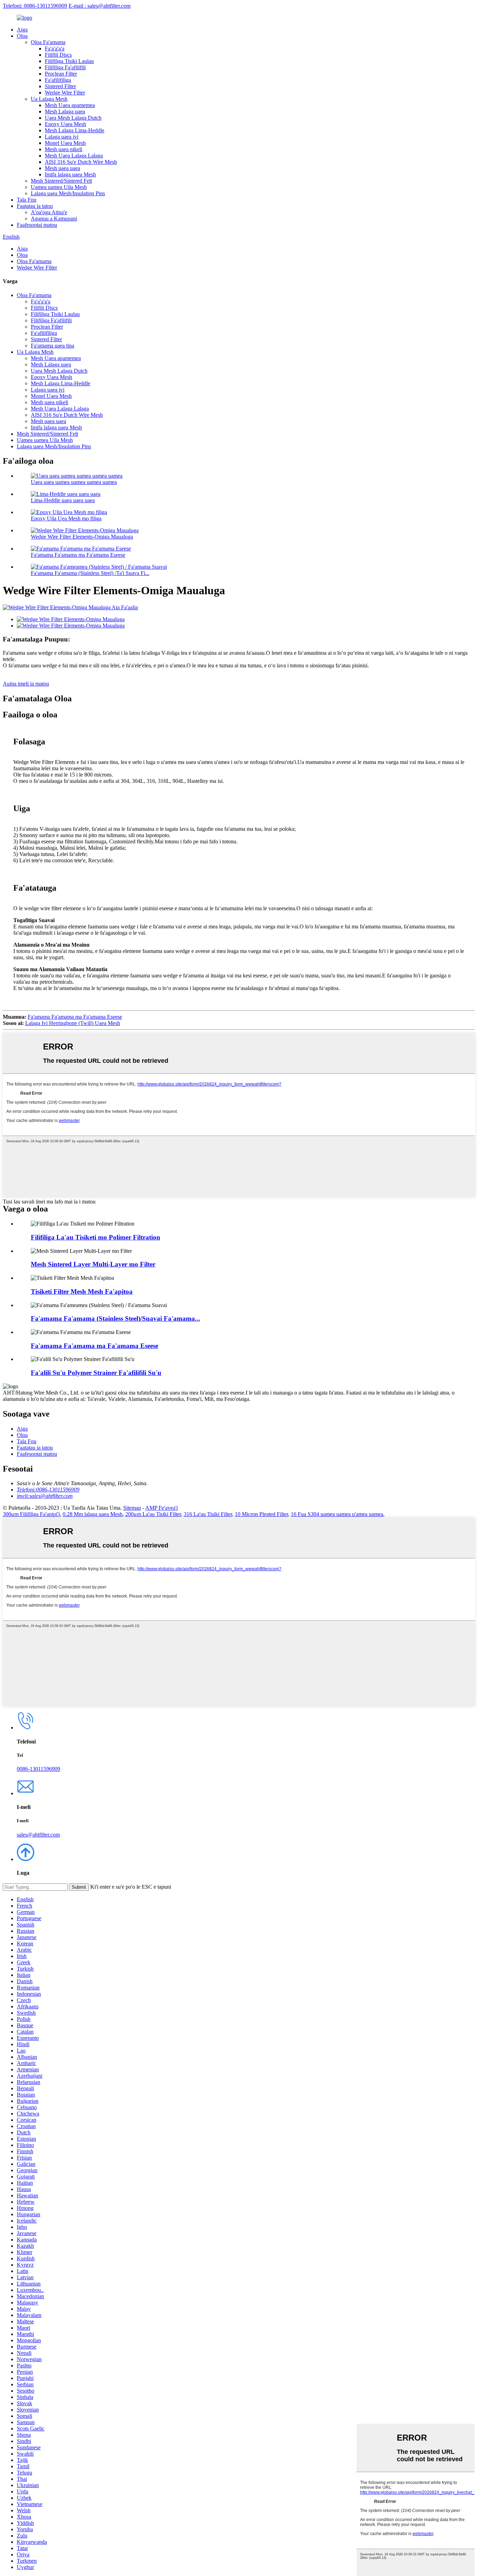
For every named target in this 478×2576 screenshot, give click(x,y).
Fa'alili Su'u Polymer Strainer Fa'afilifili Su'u (96, 1373)
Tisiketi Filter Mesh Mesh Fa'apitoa (82, 1291)
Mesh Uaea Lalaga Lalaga (74, 156)
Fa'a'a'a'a (55, 48)
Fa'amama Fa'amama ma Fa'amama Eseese (78, 555)
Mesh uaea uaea (62, 168)
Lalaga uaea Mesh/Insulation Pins (68, 193)
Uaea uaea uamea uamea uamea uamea (74, 482)
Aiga (22, 30)
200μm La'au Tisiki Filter (153, 1514)
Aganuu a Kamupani (54, 219)
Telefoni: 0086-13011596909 (35, 6)
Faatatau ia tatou (35, 206)
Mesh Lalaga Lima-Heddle (75, 130)
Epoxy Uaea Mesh (65, 124)
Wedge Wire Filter (65, 93)
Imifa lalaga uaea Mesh (70, 174)
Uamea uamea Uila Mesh (59, 187)
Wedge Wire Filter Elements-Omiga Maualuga (82, 537)
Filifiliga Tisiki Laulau (69, 61)
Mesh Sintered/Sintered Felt (61, 181)
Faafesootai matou (37, 225)
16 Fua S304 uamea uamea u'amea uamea (337, 1514)
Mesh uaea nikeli (64, 149)
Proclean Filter (61, 74)
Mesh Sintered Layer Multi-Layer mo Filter (93, 1264)
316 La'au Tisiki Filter (208, 1514)
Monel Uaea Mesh (65, 143)
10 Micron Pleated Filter (261, 1514)
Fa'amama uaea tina (52, 346)
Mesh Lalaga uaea (65, 111)
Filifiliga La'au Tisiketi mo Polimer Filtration (96, 1237)
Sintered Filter (60, 86)
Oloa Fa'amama (48, 42)
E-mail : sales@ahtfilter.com (100, 6)
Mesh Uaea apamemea (70, 105)
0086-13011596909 (38, 1769)
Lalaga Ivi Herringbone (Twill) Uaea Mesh (73, 1023)
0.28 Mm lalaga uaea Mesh (93, 1514)
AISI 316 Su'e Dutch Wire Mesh (81, 162)
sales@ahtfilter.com (38, 1835)
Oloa (22, 36)
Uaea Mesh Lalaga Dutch (73, 118)
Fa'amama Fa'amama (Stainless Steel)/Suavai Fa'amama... (115, 1318)
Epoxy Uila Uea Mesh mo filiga (66, 518)
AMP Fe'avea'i (161, 1508)
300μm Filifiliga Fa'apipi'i (31, 1514)
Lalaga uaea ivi (62, 137)
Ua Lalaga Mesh (49, 99)
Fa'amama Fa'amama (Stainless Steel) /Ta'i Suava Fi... (90, 573)
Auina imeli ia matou (26, 684)
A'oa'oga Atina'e (49, 212)
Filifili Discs (58, 55)
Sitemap (132, 1508)
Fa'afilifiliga (58, 80)
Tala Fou (27, 200)
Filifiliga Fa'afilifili (65, 67)
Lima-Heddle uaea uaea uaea (63, 500)
